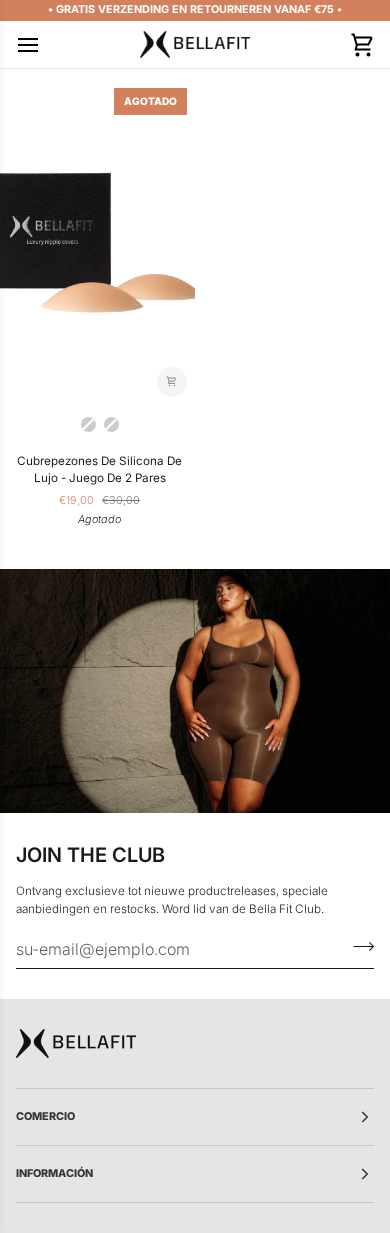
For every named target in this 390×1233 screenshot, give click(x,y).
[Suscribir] (357, 946)
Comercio (45, 1116)
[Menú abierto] (46, 44)
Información (54, 1173)
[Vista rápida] (172, 382)
